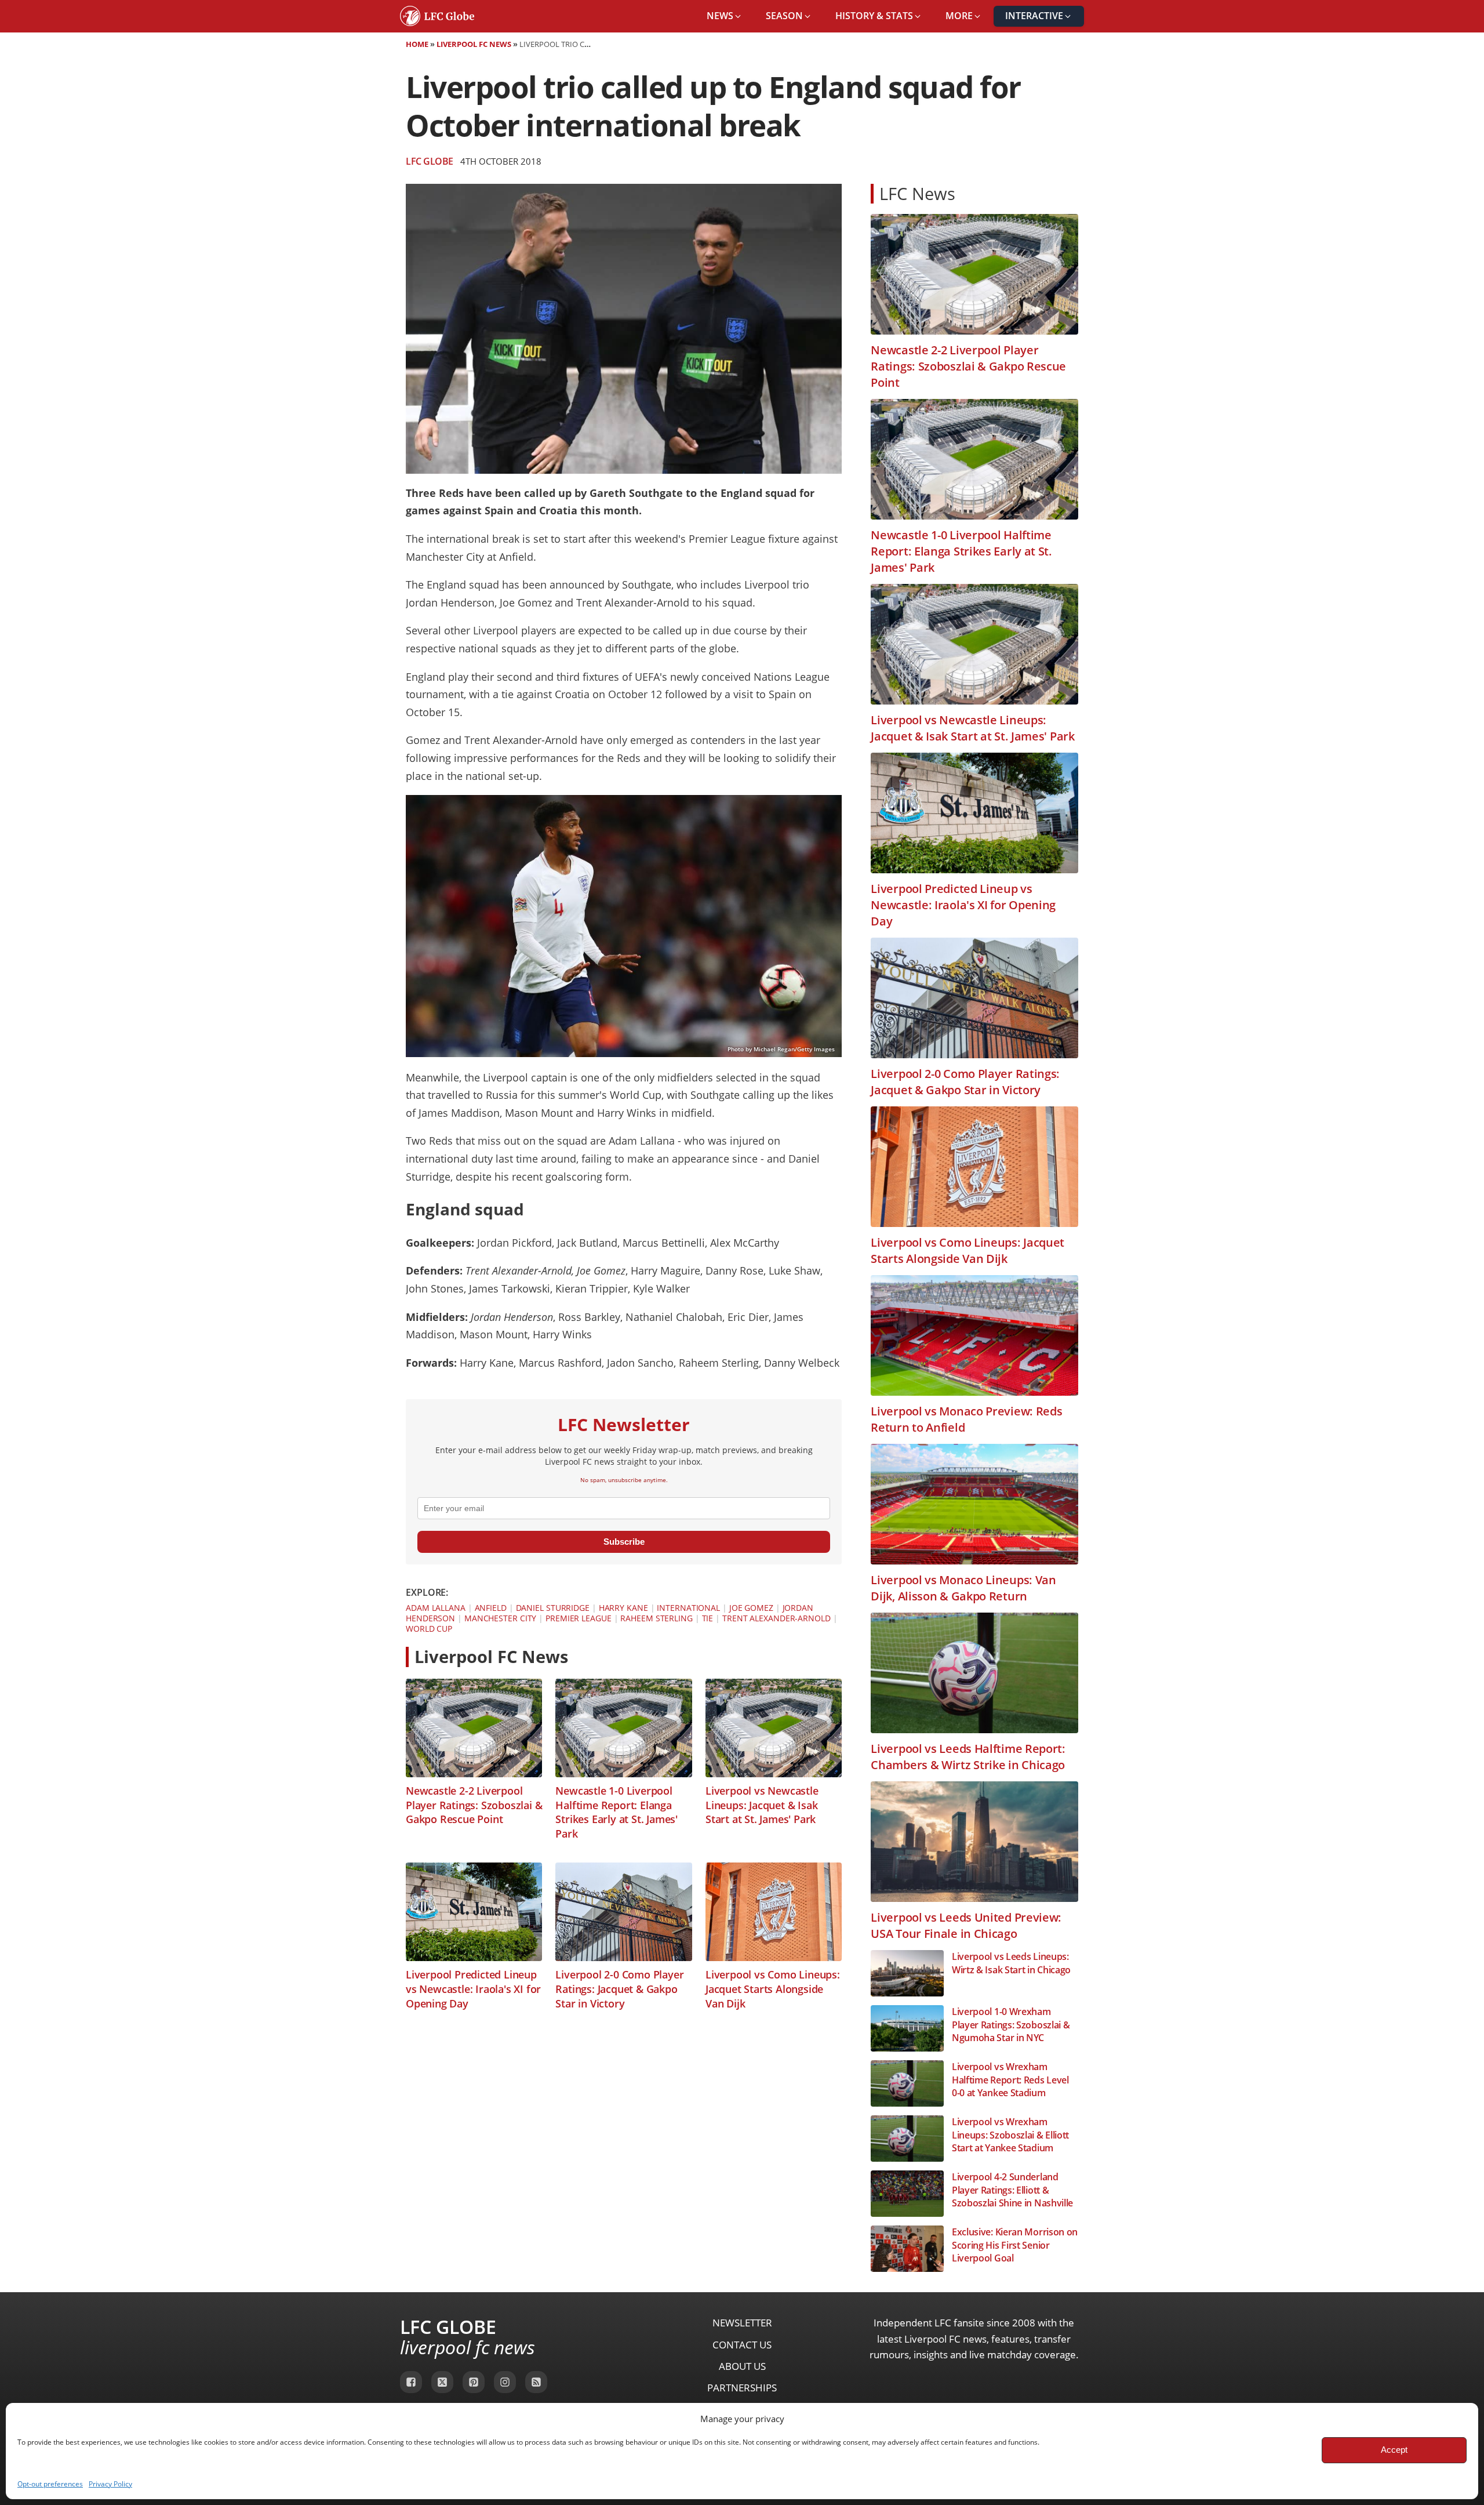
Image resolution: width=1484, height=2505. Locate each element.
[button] (725, 16)
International (688, 1608)
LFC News (917, 193)
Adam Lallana (436, 1608)
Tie (708, 1618)
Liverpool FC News (474, 44)
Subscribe (624, 1542)
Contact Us (742, 2345)
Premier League (579, 1618)
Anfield (491, 1608)
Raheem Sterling (656, 1618)
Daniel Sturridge (553, 1608)
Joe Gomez (751, 1608)
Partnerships (742, 2388)
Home (417, 44)
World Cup (429, 1629)
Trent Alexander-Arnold (776, 1618)
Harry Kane (623, 1608)
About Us (742, 2366)
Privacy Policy (110, 2484)
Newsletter (742, 2323)
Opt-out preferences (50, 2484)
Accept (1394, 2450)
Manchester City (501, 1618)
